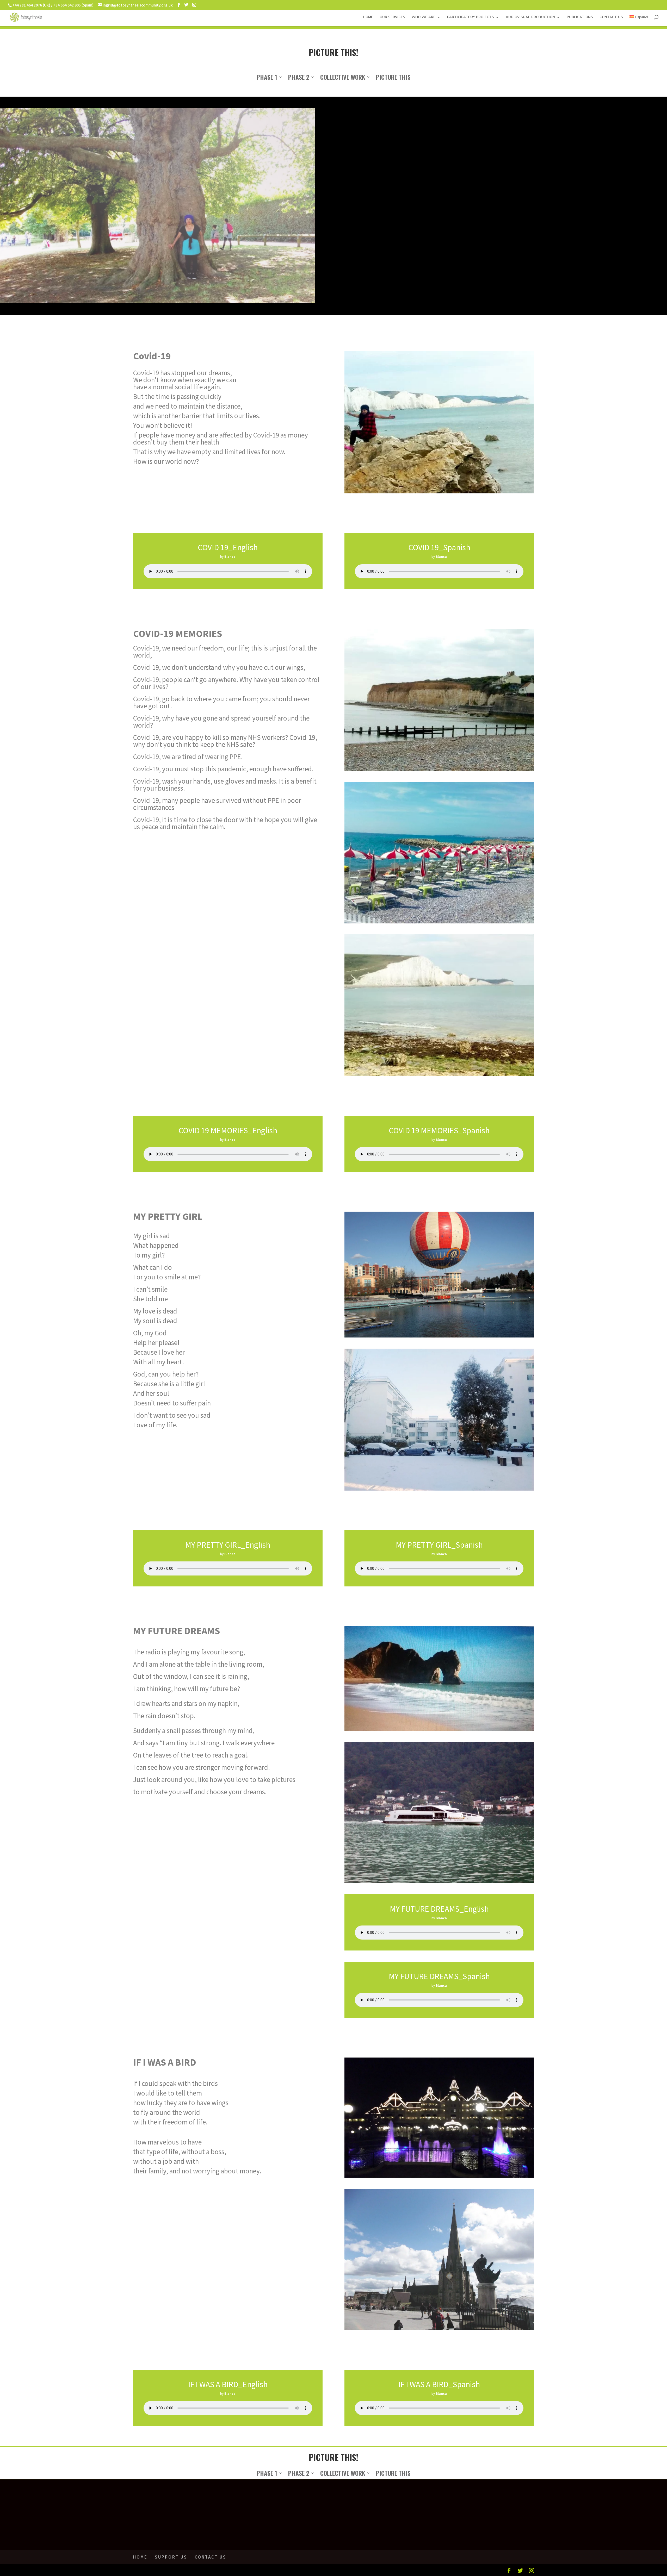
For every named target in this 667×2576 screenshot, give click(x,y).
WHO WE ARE (424, 17)
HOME (368, 17)
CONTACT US (611, 17)
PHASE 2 (299, 78)
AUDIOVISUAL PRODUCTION (530, 17)
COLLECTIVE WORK (343, 78)
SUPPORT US (171, 2557)
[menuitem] (639, 21)
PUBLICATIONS (580, 17)
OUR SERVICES (392, 17)
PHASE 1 (267, 78)
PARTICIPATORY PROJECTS (471, 17)
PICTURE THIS (393, 78)
